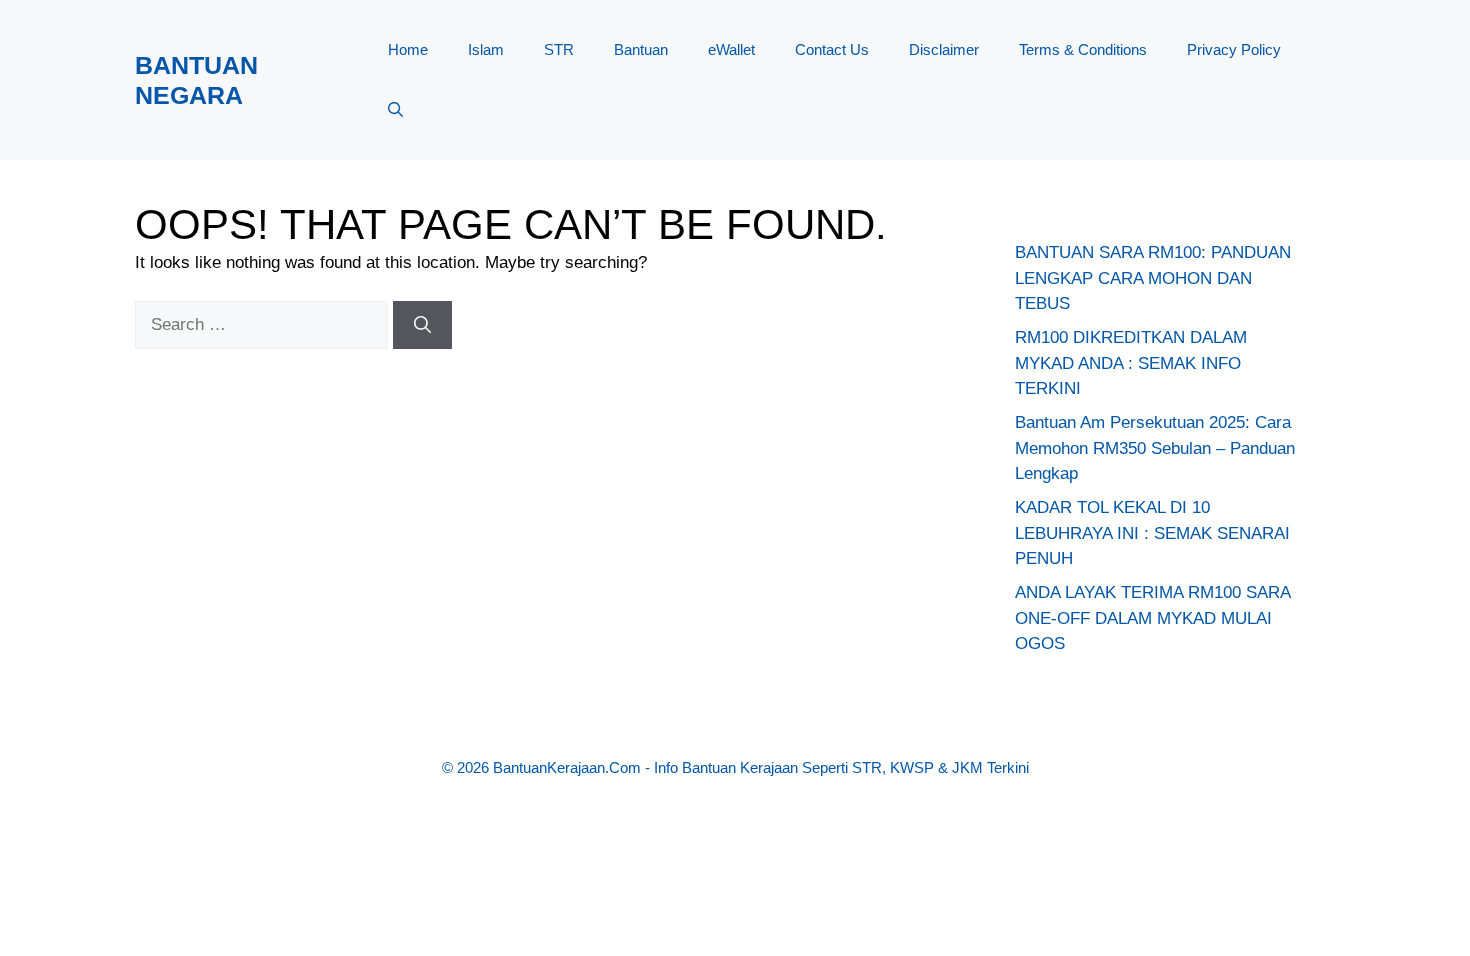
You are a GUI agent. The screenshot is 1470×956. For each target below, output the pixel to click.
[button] (395, 110)
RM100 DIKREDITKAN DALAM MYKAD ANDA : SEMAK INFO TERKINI (1131, 363)
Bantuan (641, 49)
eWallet (731, 49)
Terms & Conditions (1083, 49)
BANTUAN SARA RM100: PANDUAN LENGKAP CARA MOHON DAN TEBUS (1153, 278)
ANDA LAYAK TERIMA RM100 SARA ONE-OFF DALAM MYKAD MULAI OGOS (1152, 618)
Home (408, 49)
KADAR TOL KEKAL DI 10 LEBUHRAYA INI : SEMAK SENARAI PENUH (1152, 533)
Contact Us (832, 49)
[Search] (422, 325)
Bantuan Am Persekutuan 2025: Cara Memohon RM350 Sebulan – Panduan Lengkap (1155, 448)
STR (559, 49)
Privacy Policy (1234, 49)
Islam (486, 49)
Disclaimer (944, 49)
